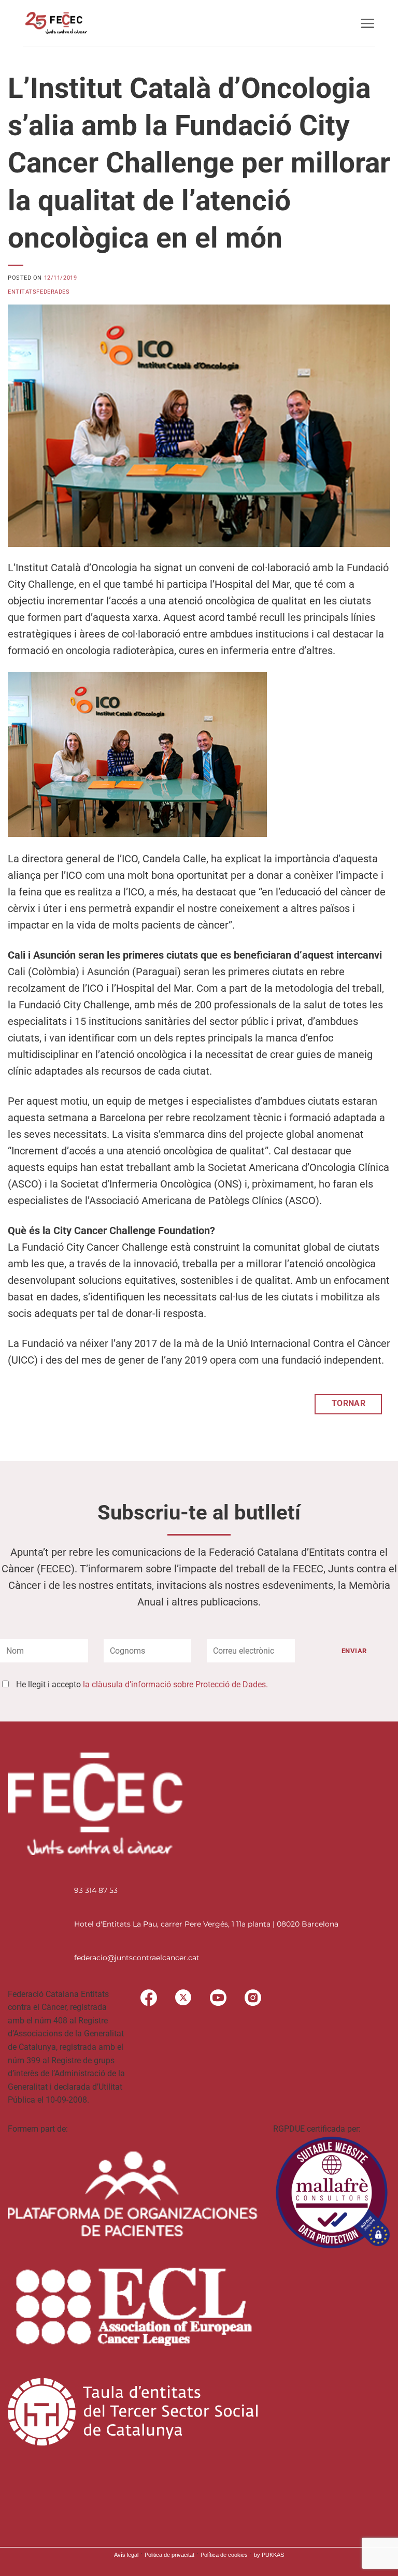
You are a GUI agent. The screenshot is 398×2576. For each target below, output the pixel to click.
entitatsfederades (39, 292)
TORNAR (349, 1403)
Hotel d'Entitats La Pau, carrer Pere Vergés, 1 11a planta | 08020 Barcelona (206, 1924)
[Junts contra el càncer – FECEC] (55, 23)
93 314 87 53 (96, 1890)
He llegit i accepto (142, 1684)
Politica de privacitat (169, 2555)
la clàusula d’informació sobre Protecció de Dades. (175, 1684)
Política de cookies (224, 2555)
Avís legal (126, 2555)
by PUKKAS (269, 2555)
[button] (367, 23)
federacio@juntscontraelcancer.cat (137, 1958)
